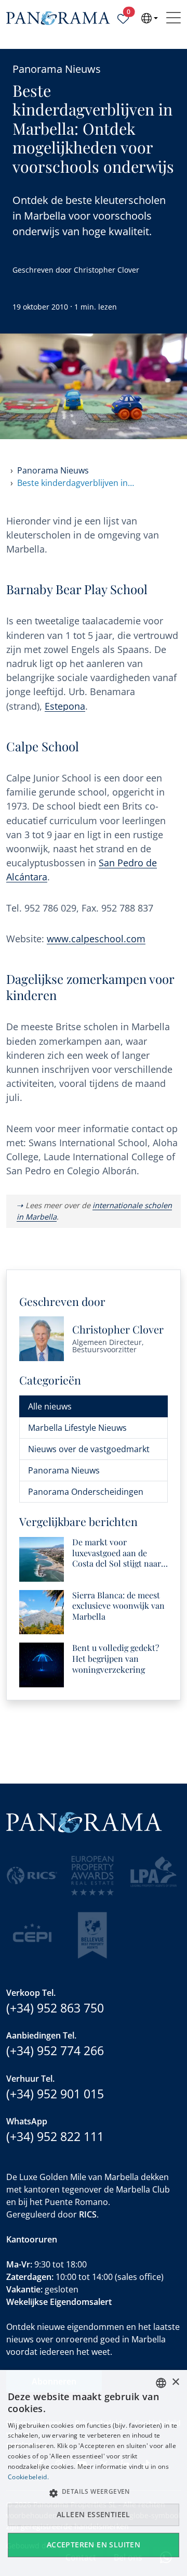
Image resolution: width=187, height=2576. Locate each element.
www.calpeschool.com (96, 939)
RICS (88, 2214)
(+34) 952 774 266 (55, 2050)
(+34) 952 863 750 (55, 2008)
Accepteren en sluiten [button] (94, 2545)
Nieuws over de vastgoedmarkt (89, 1449)
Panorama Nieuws (57, 69)
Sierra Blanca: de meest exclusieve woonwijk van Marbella (118, 1606)
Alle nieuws (50, 1406)
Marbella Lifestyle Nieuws (77, 1428)
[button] (94, 2493)
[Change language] (150, 18)
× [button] (175, 2382)
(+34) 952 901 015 (55, 2094)
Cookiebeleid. (28, 2477)
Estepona (65, 706)
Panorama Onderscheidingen (86, 1492)
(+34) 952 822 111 (55, 2136)
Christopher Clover (106, 270)
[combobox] (161, 2383)
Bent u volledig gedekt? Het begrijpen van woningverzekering (116, 1659)
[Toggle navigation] (173, 18)
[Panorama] (58, 18)
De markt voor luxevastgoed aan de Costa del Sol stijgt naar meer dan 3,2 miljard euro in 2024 (120, 1553)
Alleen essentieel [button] (94, 2514)
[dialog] (94, 2473)
